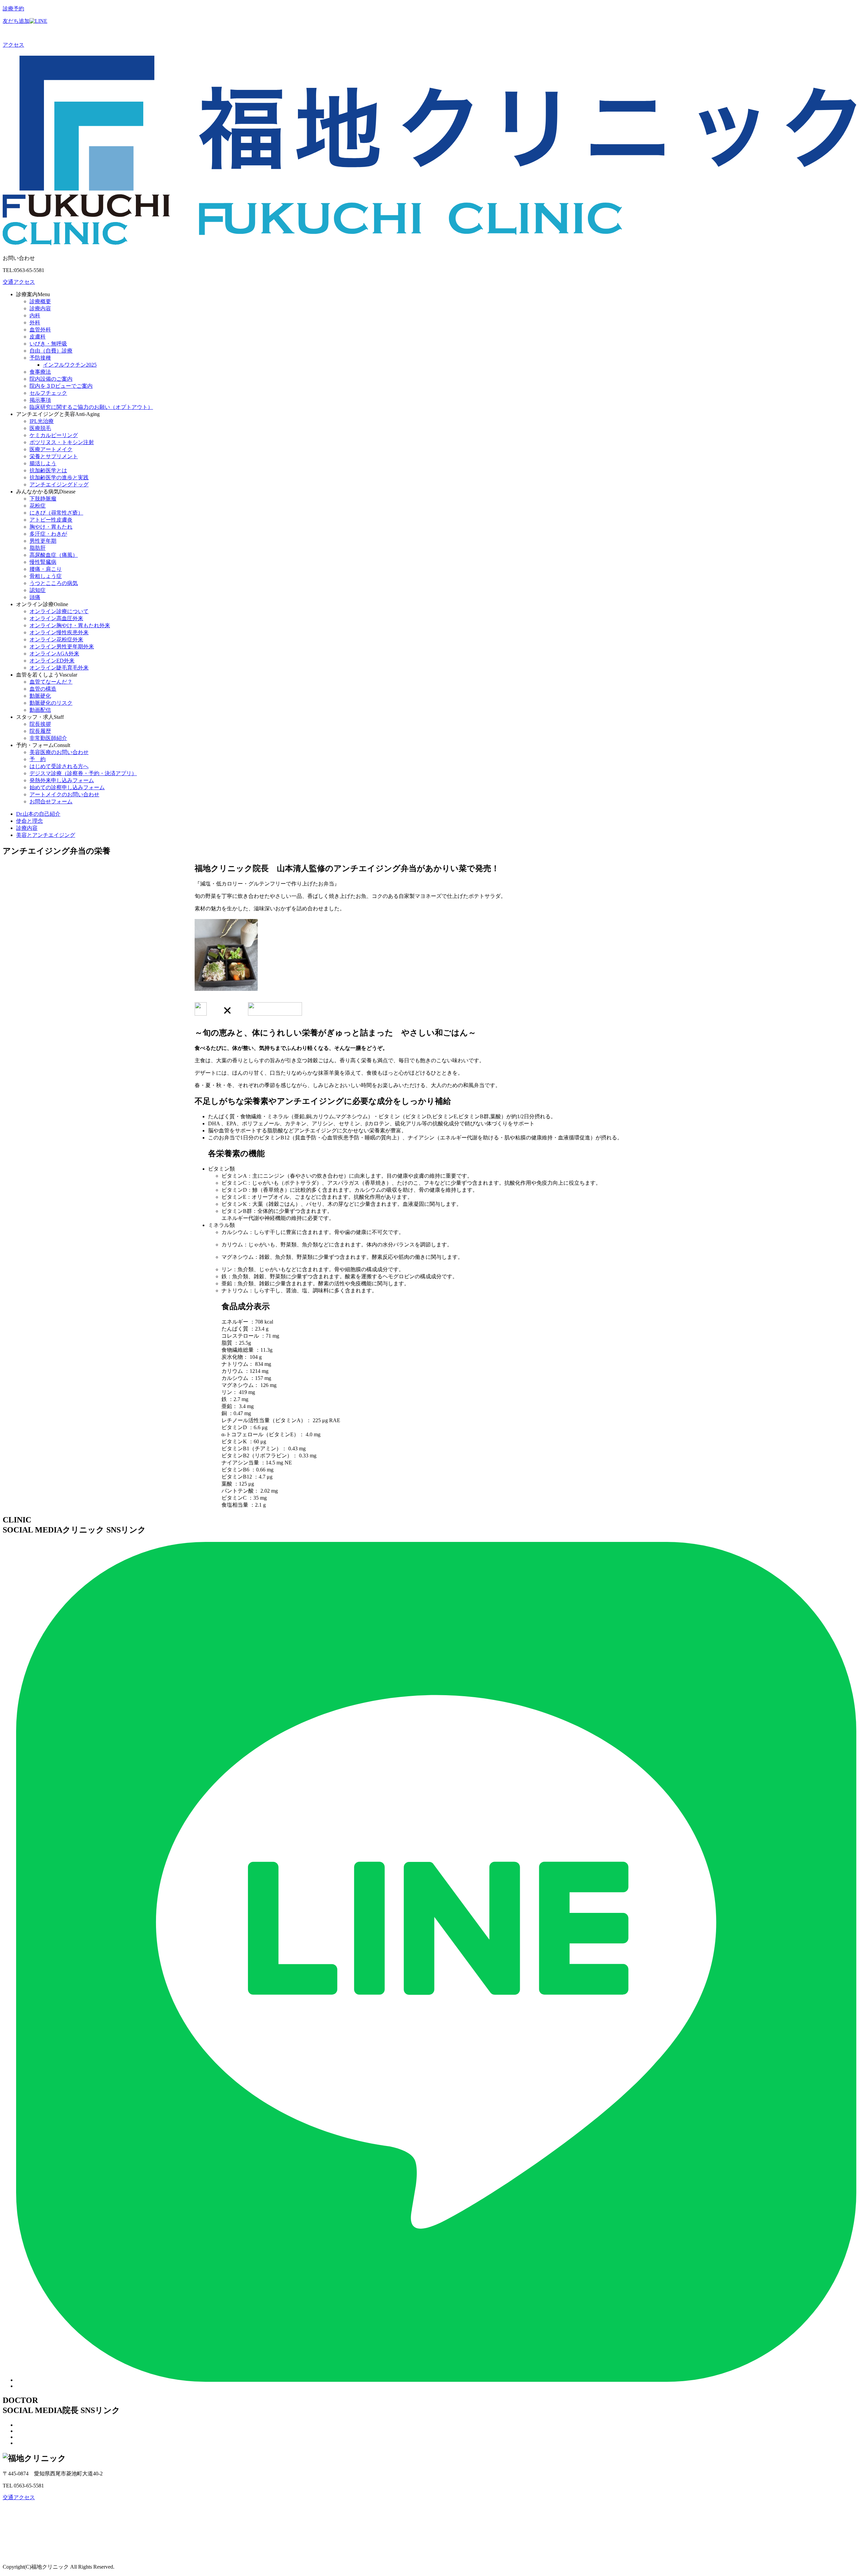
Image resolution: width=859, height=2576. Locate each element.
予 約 (38, 759)
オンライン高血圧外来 (56, 618)
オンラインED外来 (52, 661)
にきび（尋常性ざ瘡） (56, 513)
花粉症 (38, 506)
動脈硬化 (40, 696)
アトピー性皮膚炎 (51, 520)
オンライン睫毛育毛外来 (59, 668)
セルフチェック (48, 393)
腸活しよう (43, 463)
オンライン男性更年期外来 (62, 647)
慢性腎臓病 (43, 562)
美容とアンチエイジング (46, 835)
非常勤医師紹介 (48, 738)
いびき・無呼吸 (48, 344)
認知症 (38, 590)
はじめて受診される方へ (59, 766)
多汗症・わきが (48, 534)
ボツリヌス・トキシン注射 (62, 442)
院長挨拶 (40, 724)
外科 (35, 323)
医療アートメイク (51, 449)
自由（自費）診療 (51, 351)
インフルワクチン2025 (70, 365)
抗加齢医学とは (48, 470)
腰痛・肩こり (46, 569)
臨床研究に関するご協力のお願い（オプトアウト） (91, 407)
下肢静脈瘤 (43, 499)
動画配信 (40, 710)
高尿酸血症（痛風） (54, 555)
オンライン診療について (59, 611)
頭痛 (35, 597)
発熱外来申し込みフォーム (62, 780)
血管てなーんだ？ (51, 682)
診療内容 (40, 308)
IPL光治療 (42, 421)
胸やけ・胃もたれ (51, 527)
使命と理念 (30, 821)
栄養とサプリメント (54, 456)
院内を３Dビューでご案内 (61, 386)
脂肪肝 (38, 548)
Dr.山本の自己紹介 (38, 814)
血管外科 (40, 330)
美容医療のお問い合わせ (59, 752)
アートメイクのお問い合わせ (64, 794)
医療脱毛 (40, 428)
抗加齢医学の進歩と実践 (59, 477)
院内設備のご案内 (51, 379)
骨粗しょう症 (46, 576)
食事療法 (40, 372)
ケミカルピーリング (54, 435)
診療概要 (40, 301)
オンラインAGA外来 (54, 654)
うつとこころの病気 (54, 583)
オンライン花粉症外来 (56, 639)
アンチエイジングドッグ (59, 485)
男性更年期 (43, 541)
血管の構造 (43, 689)
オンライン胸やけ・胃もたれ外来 (70, 625)
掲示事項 (40, 400)
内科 (35, 315)
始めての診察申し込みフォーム (67, 787)
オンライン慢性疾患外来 (59, 632)
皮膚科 (38, 337)
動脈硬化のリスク (51, 703)
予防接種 (40, 358)
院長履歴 (40, 731)
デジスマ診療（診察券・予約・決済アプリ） (83, 773)
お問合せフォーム (51, 801)
